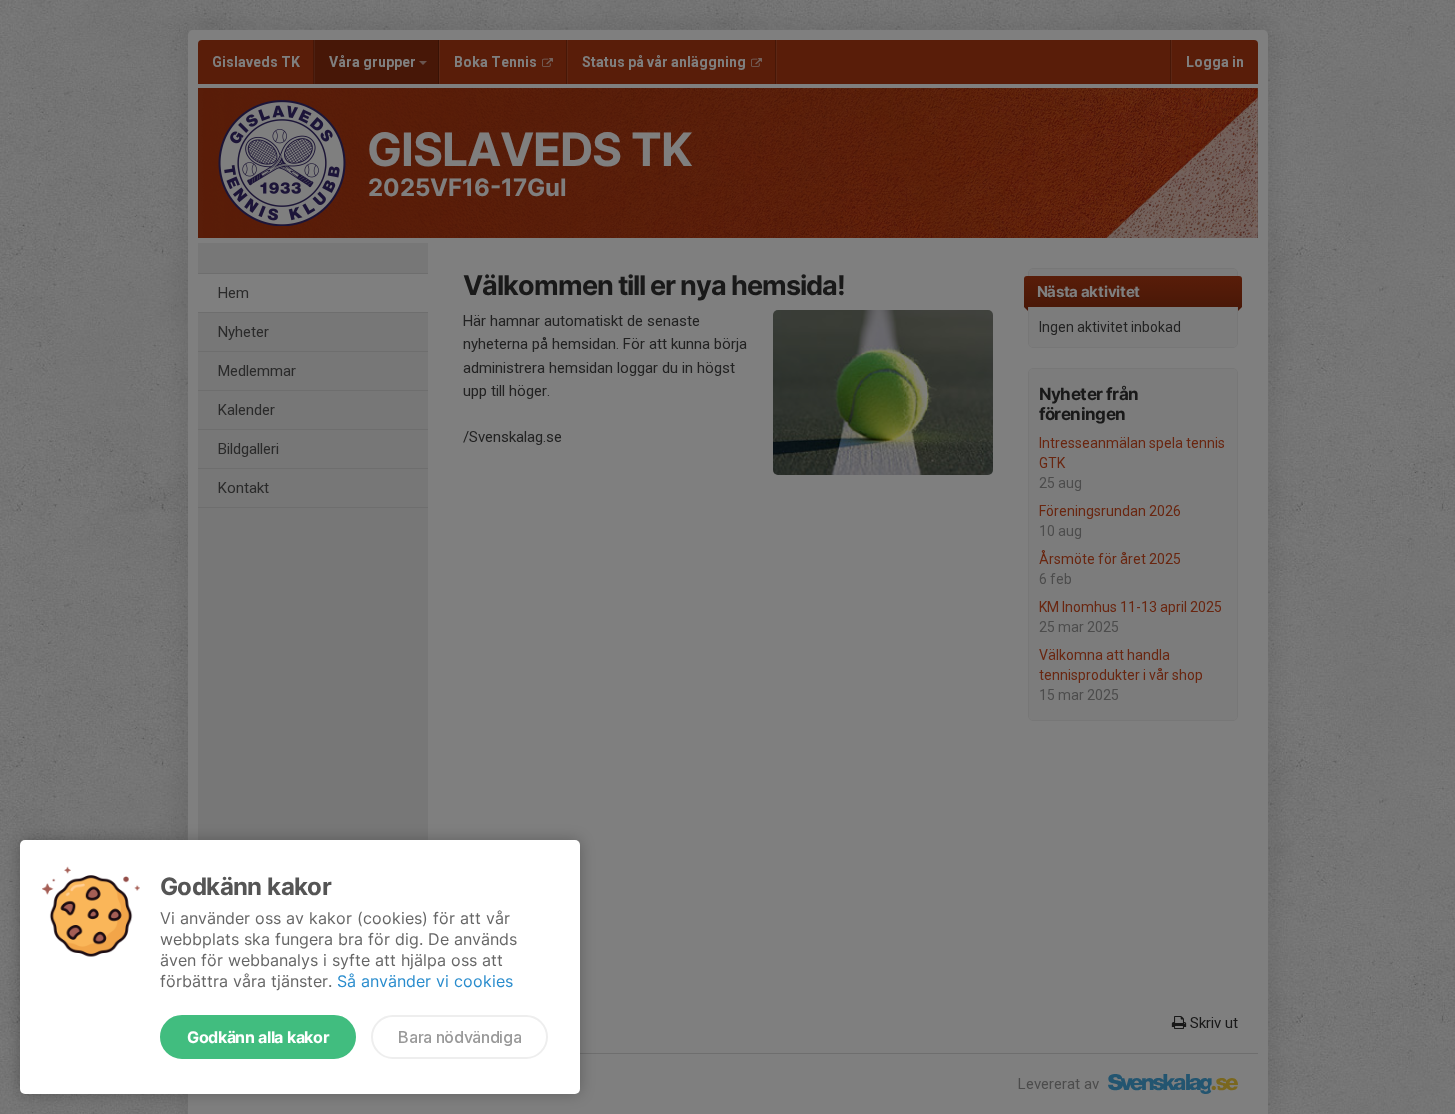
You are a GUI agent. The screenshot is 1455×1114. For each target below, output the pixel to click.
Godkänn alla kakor (258, 1037)
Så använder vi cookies (425, 981)
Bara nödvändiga (459, 1037)
